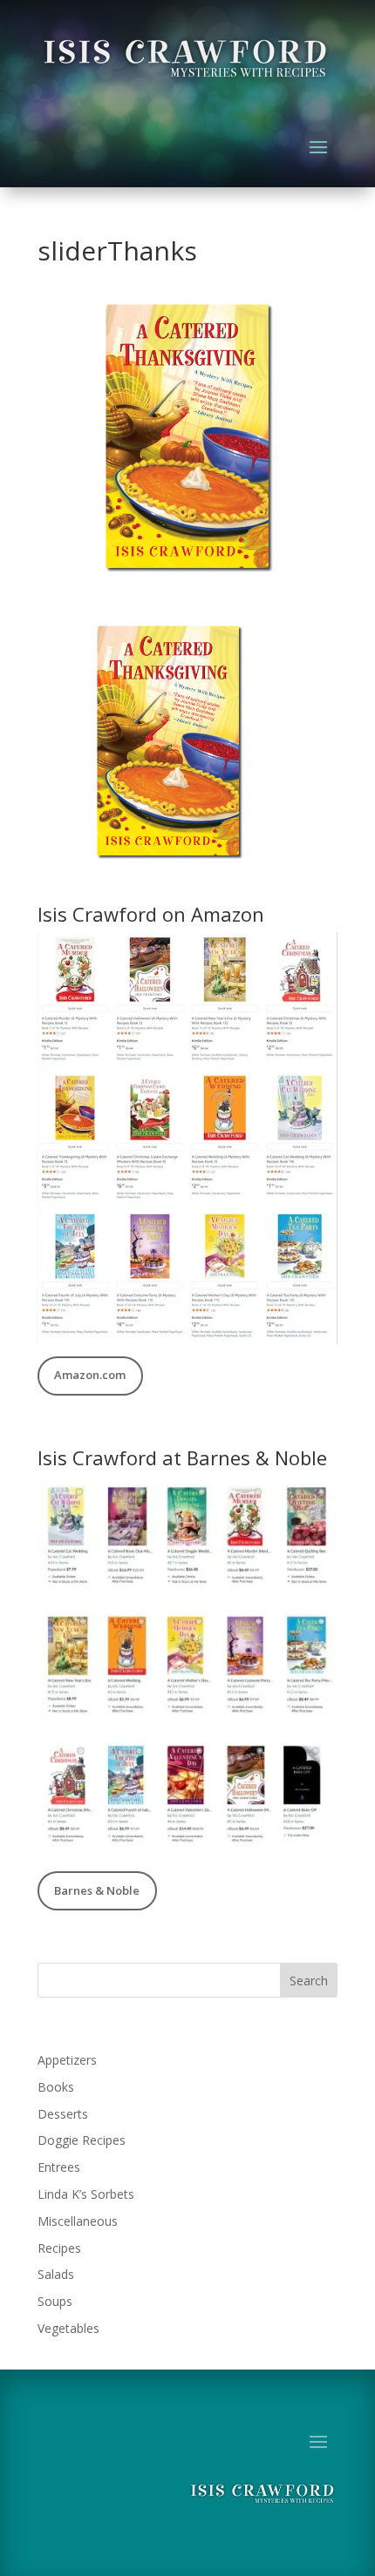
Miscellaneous (78, 2221)
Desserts (63, 2114)
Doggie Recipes (82, 2140)
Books (56, 2087)
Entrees (59, 2167)
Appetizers (67, 2060)
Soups (55, 2301)
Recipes (59, 2248)
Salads (56, 2274)
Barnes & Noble (97, 1890)
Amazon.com (90, 1375)
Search (309, 1981)
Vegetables (68, 2328)
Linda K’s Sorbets (86, 2194)
